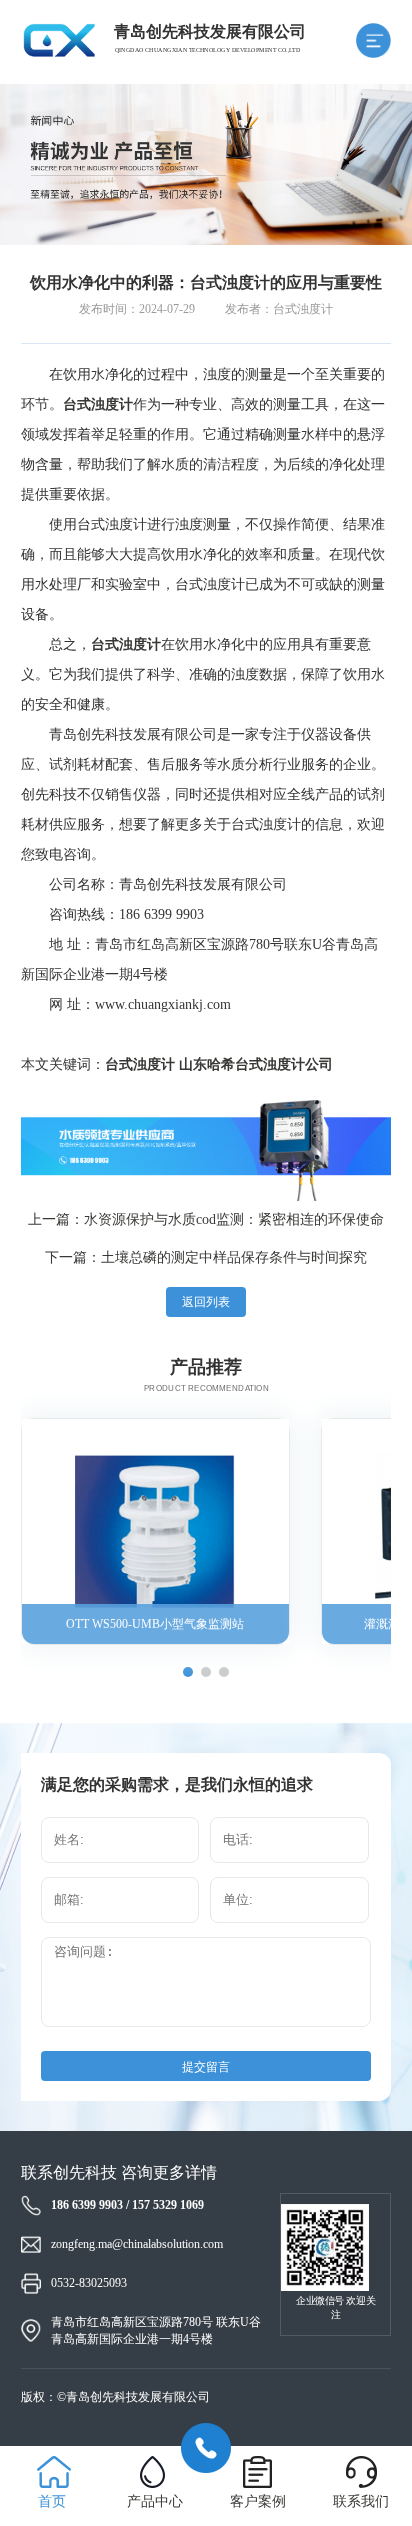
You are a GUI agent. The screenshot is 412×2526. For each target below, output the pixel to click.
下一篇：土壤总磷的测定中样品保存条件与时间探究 (206, 1257)
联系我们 (361, 2501)
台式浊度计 (140, 1064)
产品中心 (155, 2501)
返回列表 (206, 1302)
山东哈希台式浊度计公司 (256, 1064)
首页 (52, 2501)
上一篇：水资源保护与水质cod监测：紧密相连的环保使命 (206, 1219)
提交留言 (206, 2067)
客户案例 (258, 2501)
